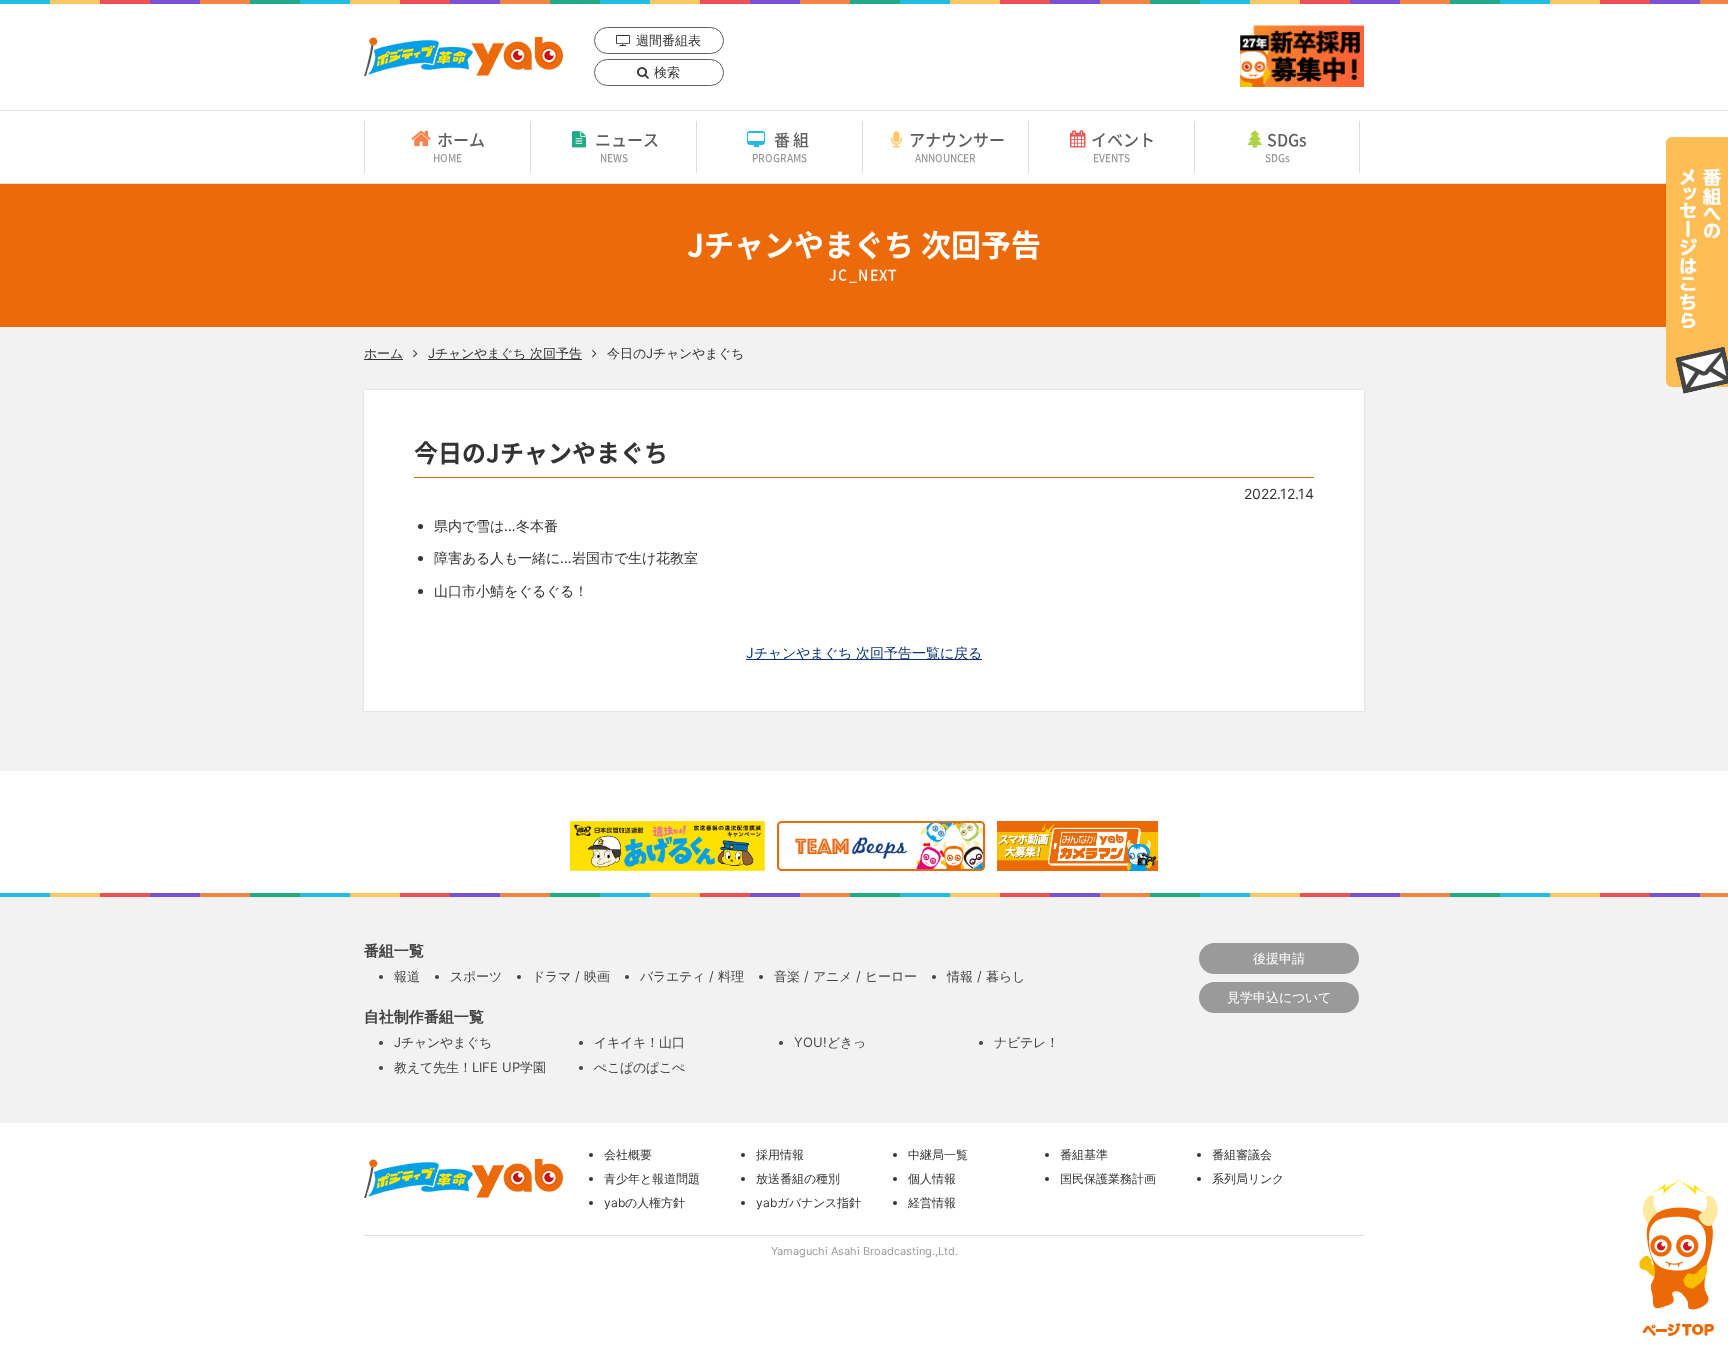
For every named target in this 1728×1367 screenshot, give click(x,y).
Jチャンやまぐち (443, 1042)
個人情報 (932, 1178)
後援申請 (1279, 958)
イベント (1123, 146)
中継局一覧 (938, 1154)
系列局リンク (1248, 1178)
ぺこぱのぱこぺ (639, 1067)
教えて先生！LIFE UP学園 (470, 1067)
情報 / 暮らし (986, 976)
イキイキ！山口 (639, 1042)
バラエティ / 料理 (692, 976)
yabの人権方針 (644, 1202)
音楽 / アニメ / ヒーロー (845, 976)
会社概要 (628, 1154)
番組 (782, 146)
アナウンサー (957, 146)
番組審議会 (1242, 1154)
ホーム (459, 146)
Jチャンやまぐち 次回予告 (505, 353)
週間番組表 (668, 40)
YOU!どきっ (830, 1042)
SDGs (1286, 146)
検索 (667, 72)
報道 (407, 976)
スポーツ (476, 976)
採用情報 (780, 1154)
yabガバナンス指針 (808, 1202)
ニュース (627, 146)
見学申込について (1279, 997)
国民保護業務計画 (1108, 1178)
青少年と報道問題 (652, 1178)
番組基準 (1084, 1154)
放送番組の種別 (798, 1178)
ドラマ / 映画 (571, 976)
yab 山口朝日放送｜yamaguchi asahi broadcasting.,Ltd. (463, 56)
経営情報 (932, 1202)
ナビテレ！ (1026, 1042)
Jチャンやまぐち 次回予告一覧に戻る (864, 652)
